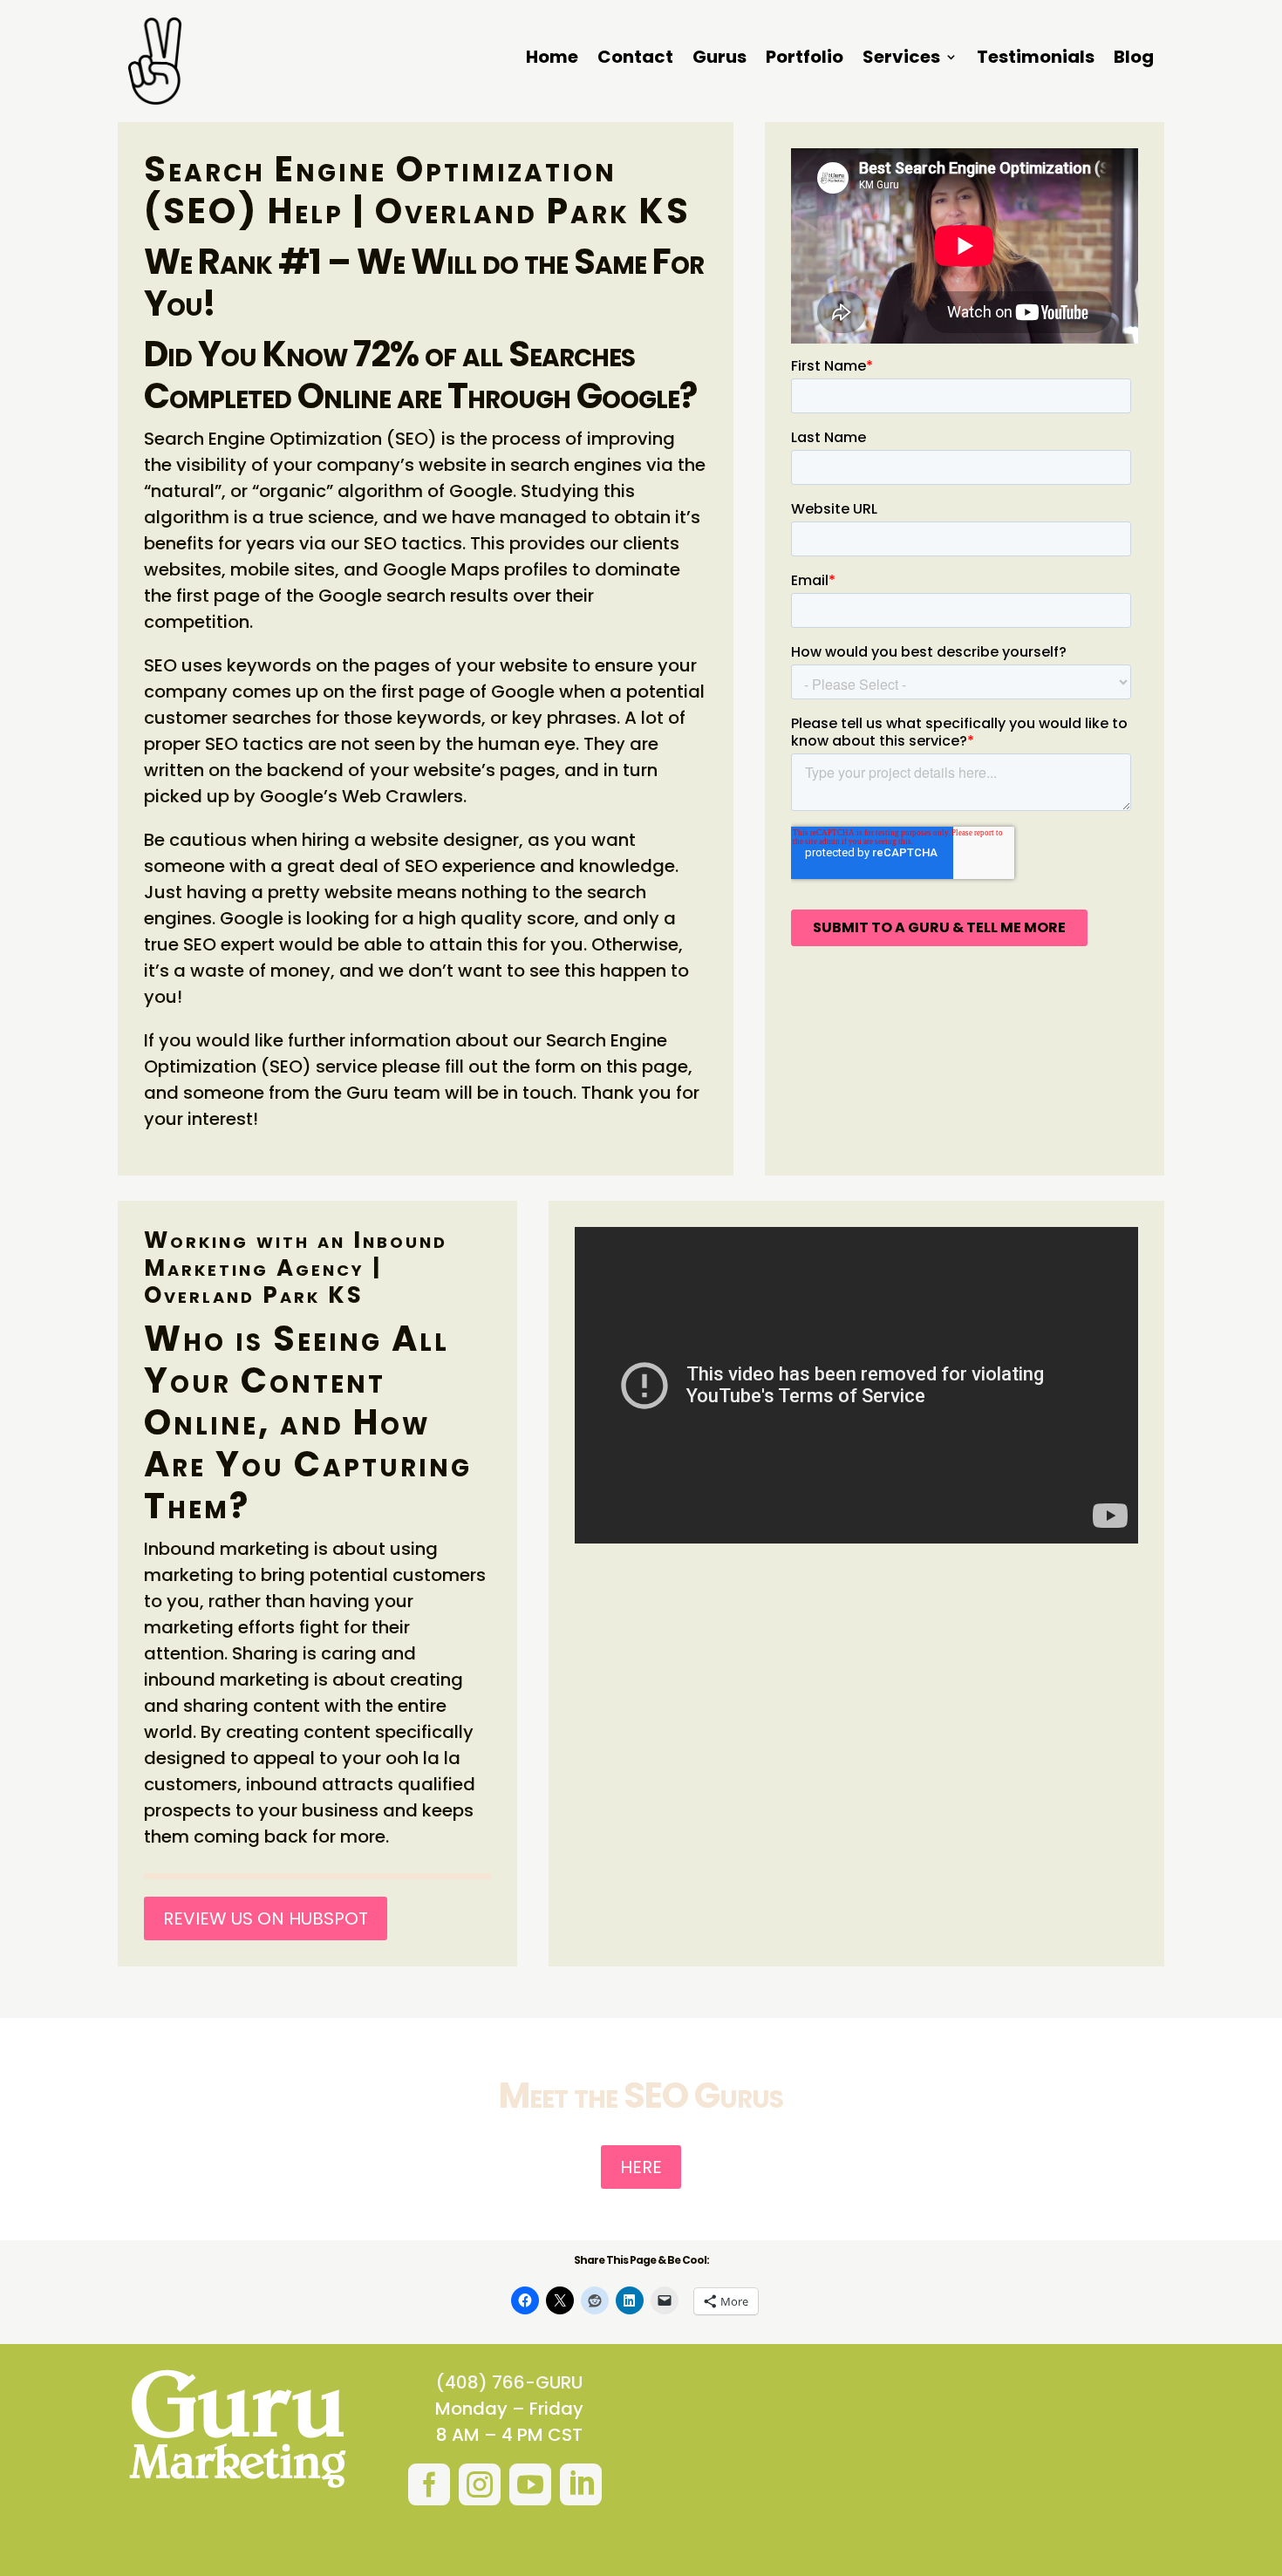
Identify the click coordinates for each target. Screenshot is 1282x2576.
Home (552, 60)
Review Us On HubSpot (266, 1918)
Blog (1134, 60)
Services (901, 60)
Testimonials (1036, 60)
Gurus (719, 60)
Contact (635, 60)
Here (641, 2167)
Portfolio (805, 60)
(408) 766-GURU (509, 2382)
